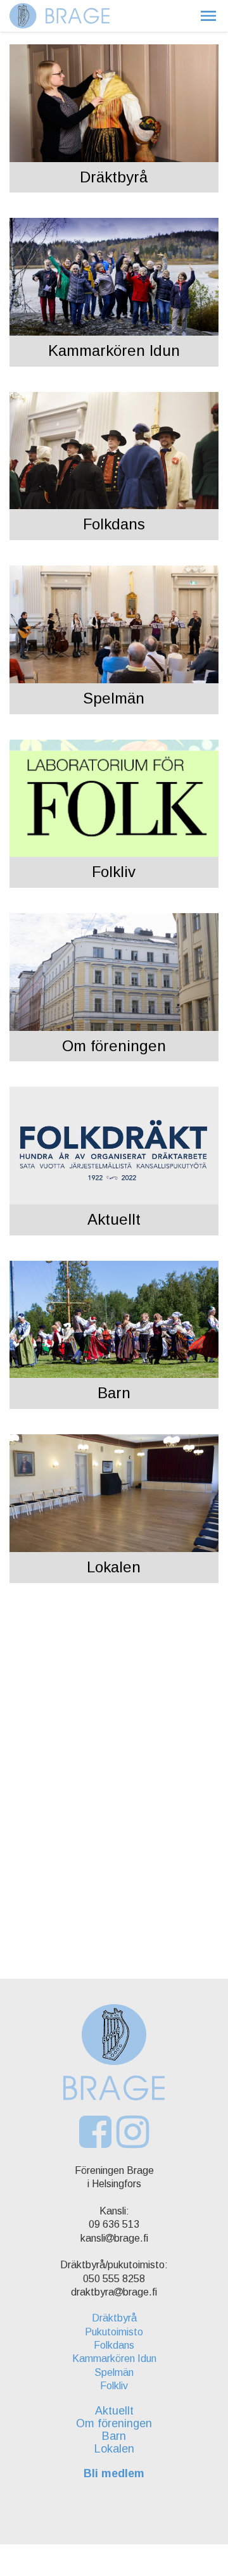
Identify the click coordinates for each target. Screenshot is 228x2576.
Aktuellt (114, 1219)
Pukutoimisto (114, 2332)
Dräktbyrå (114, 177)
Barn (114, 1393)
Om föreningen (114, 1046)
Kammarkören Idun (114, 350)
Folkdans (114, 524)
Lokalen (114, 1567)
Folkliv (114, 872)
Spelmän (114, 698)
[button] (208, 16)
